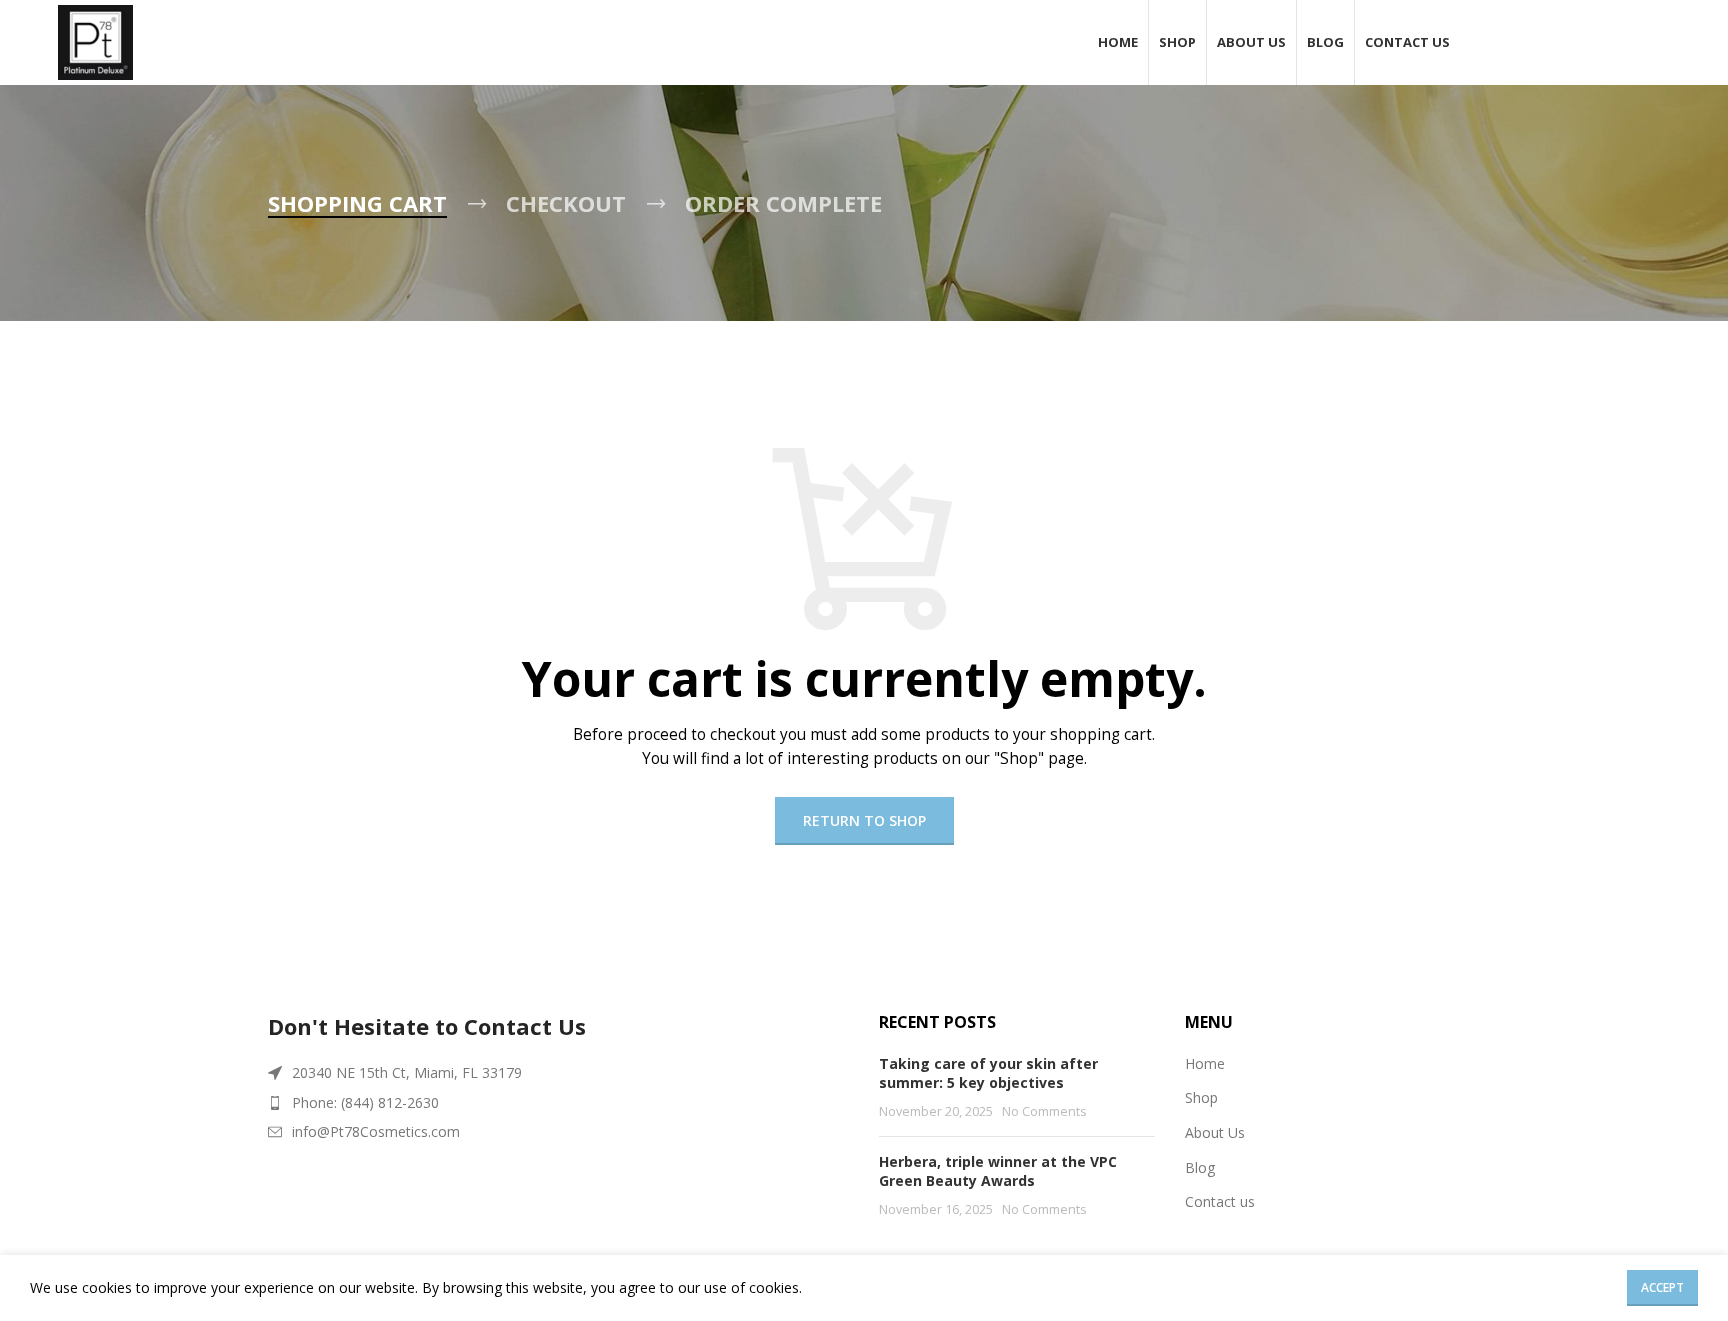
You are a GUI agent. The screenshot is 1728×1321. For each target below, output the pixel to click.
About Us (1215, 1132)
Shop (1201, 1097)
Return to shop (864, 820)
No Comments (1044, 1111)
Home (1205, 1063)
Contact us (1220, 1201)
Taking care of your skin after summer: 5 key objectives (988, 1073)
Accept (1662, 1287)
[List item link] (558, 1103)
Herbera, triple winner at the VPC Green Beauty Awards (998, 1171)
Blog (1200, 1167)
